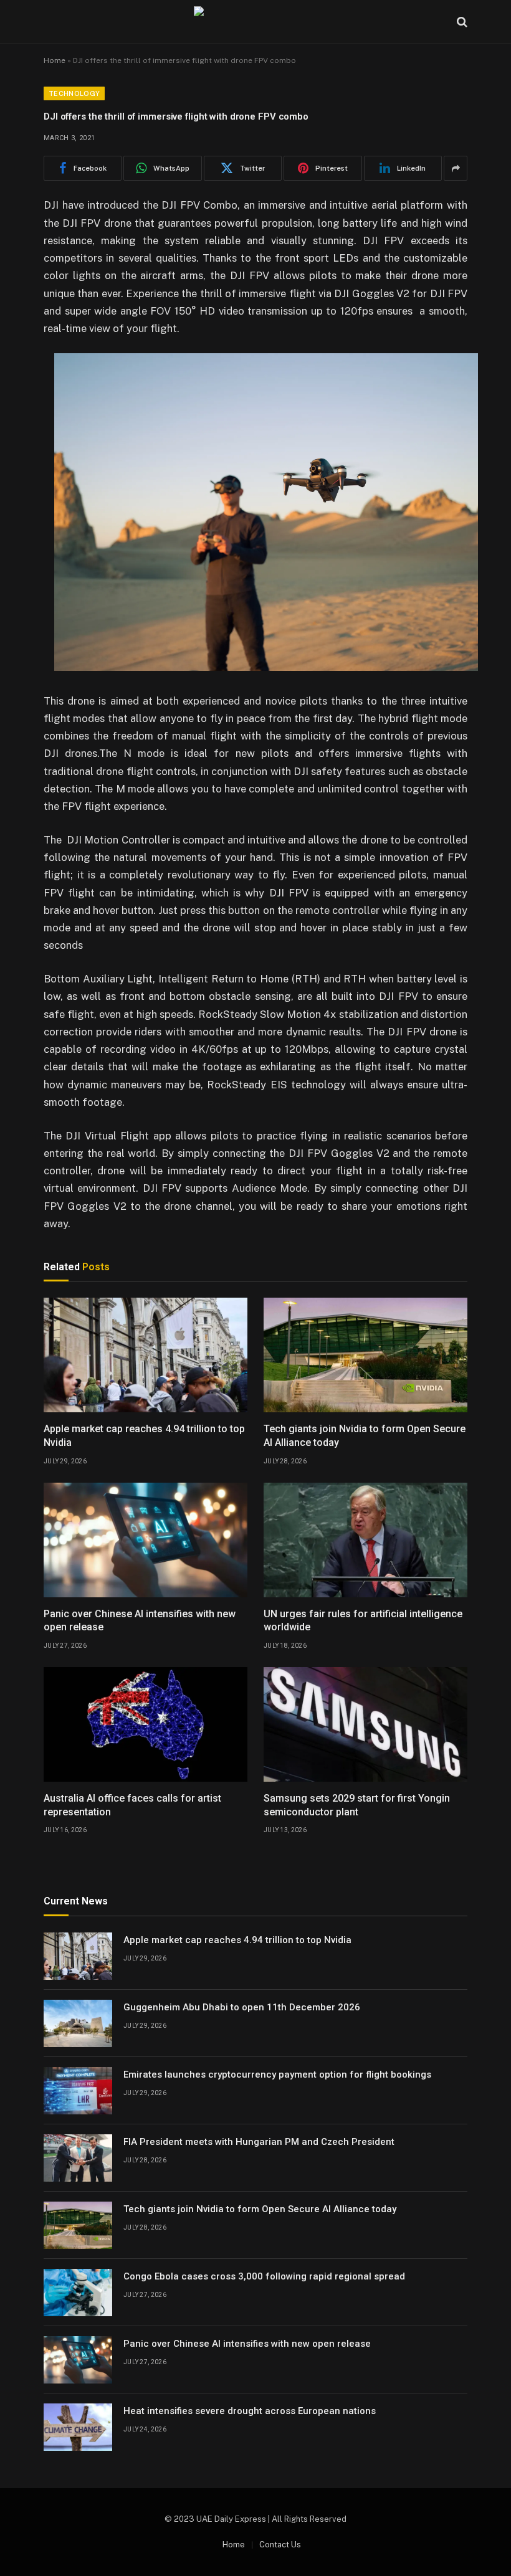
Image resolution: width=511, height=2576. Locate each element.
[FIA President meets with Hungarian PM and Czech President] (78, 2158)
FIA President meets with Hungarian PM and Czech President (259, 2142)
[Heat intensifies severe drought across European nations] (78, 2427)
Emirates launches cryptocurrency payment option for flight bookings (277, 2075)
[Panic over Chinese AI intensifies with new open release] (146, 1540)
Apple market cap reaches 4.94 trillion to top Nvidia (144, 1436)
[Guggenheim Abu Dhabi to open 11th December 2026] (78, 2023)
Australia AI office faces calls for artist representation (132, 1805)
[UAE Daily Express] (255, 22)
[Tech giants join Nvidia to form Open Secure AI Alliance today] (365, 1355)
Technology (74, 93)
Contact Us (280, 2545)
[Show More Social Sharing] (456, 168)
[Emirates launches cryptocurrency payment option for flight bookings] (78, 2091)
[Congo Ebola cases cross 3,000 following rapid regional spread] (78, 2293)
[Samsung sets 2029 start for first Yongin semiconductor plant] (365, 1724)
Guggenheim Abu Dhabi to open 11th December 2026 (242, 2007)
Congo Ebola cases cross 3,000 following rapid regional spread (264, 2276)
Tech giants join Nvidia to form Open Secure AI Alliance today (365, 1436)
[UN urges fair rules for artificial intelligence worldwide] (365, 1540)
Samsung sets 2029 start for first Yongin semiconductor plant (357, 1805)
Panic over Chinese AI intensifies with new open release (140, 1621)
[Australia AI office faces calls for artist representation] (146, 1724)
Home (55, 60)
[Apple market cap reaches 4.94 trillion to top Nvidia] (146, 1355)
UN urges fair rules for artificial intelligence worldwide (363, 1621)
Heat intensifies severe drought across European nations (250, 2411)
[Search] (461, 22)
